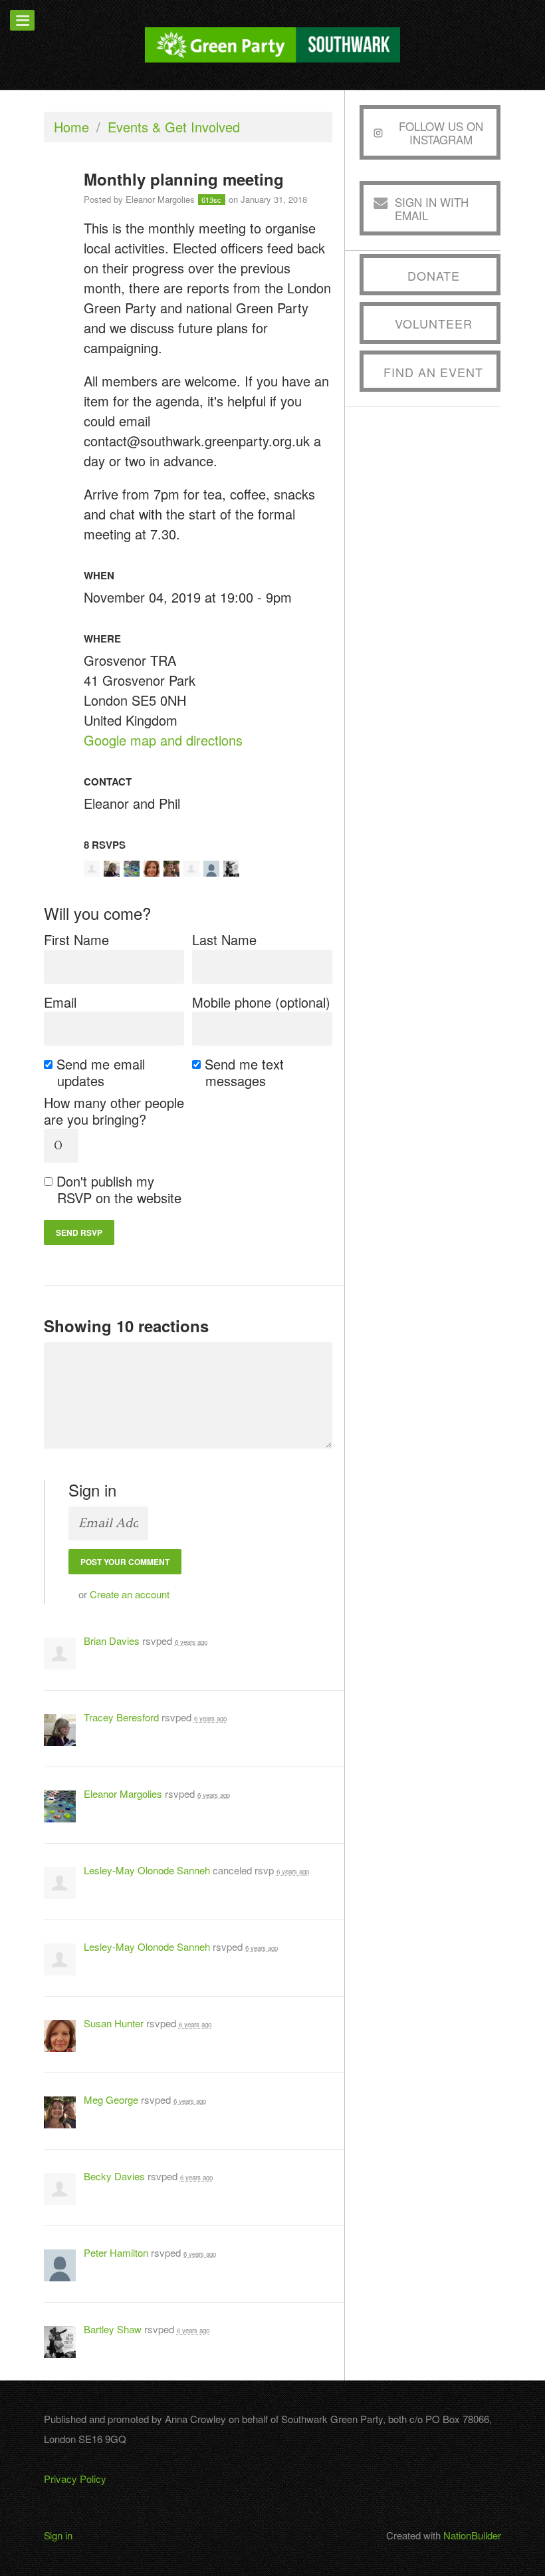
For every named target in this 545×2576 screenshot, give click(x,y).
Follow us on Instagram (441, 133)
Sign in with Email (432, 209)
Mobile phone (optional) (261, 1002)
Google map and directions (163, 740)
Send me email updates (101, 1072)
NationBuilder (472, 2535)
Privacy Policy (75, 2479)
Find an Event (433, 372)
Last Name (224, 939)
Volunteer (434, 323)
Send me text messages (245, 1072)
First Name (76, 939)
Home (71, 127)
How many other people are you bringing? (114, 1111)
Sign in (58, 2535)
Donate (434, 275)
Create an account (130, 1594)
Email (60, 1002)
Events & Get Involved (174, 127)
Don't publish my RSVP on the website (119, 1189)
